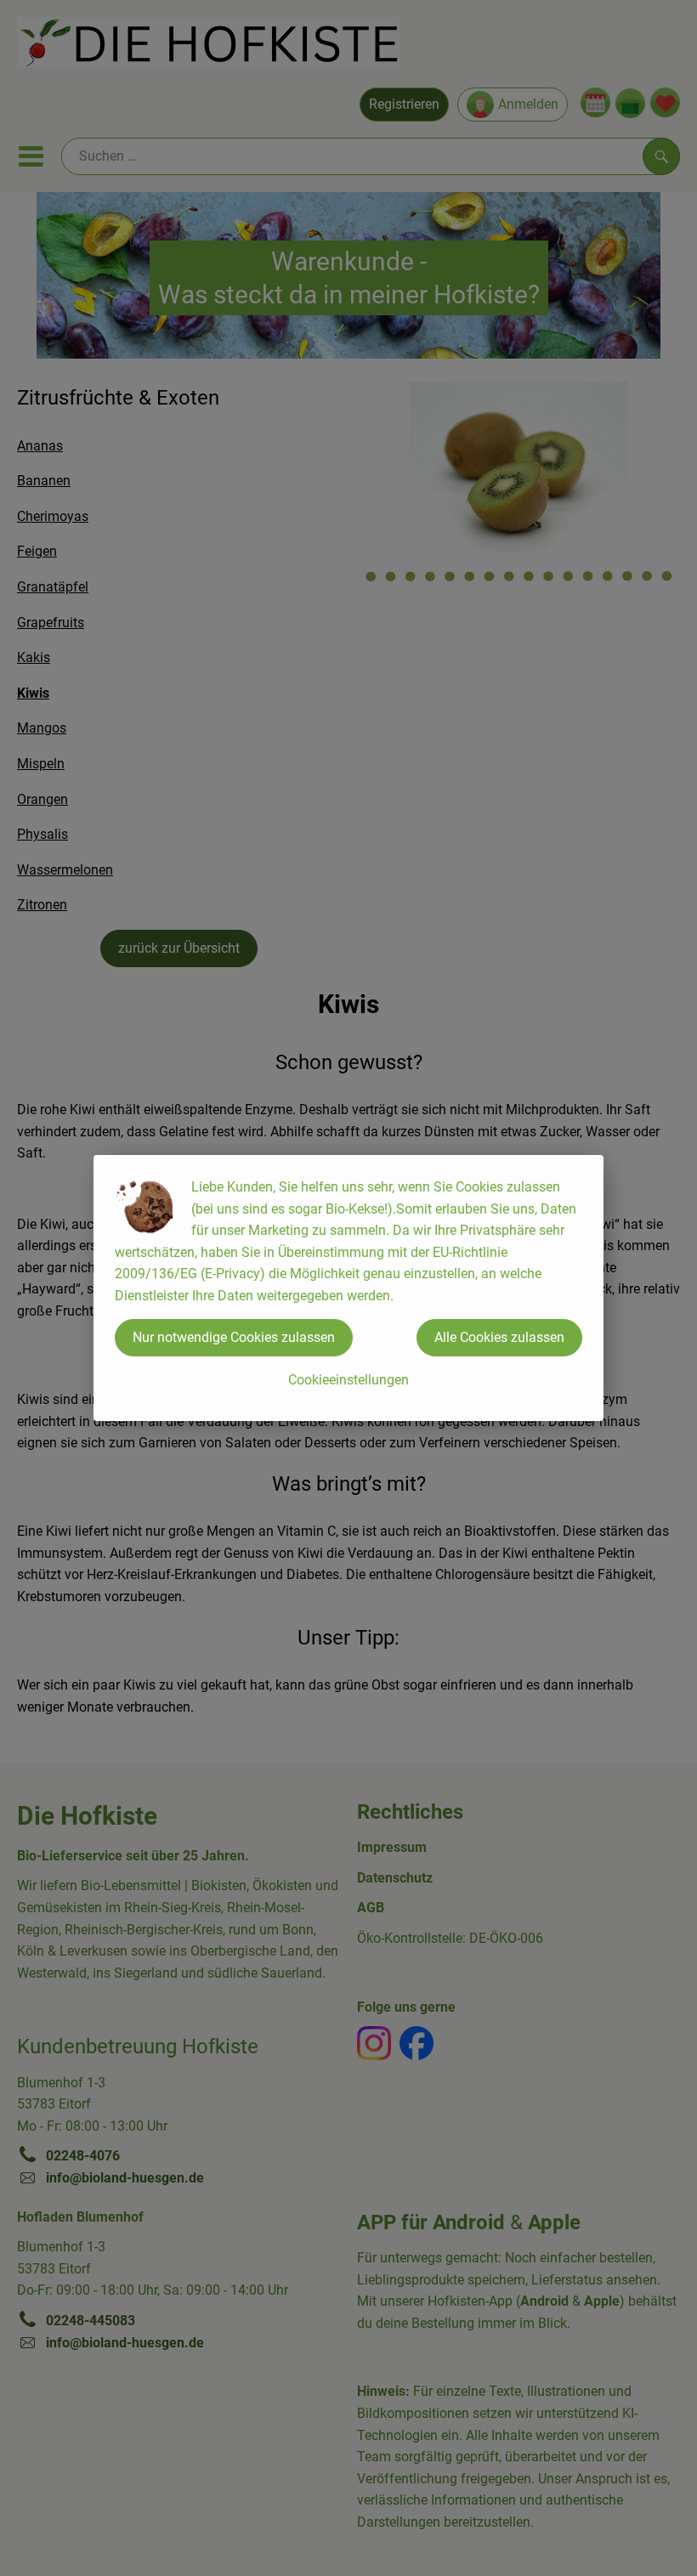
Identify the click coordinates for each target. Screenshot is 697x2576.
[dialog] (348, 1288)
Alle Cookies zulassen (499, 1337)
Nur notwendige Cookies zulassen (234, 1337)
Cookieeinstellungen (348, 1380)
